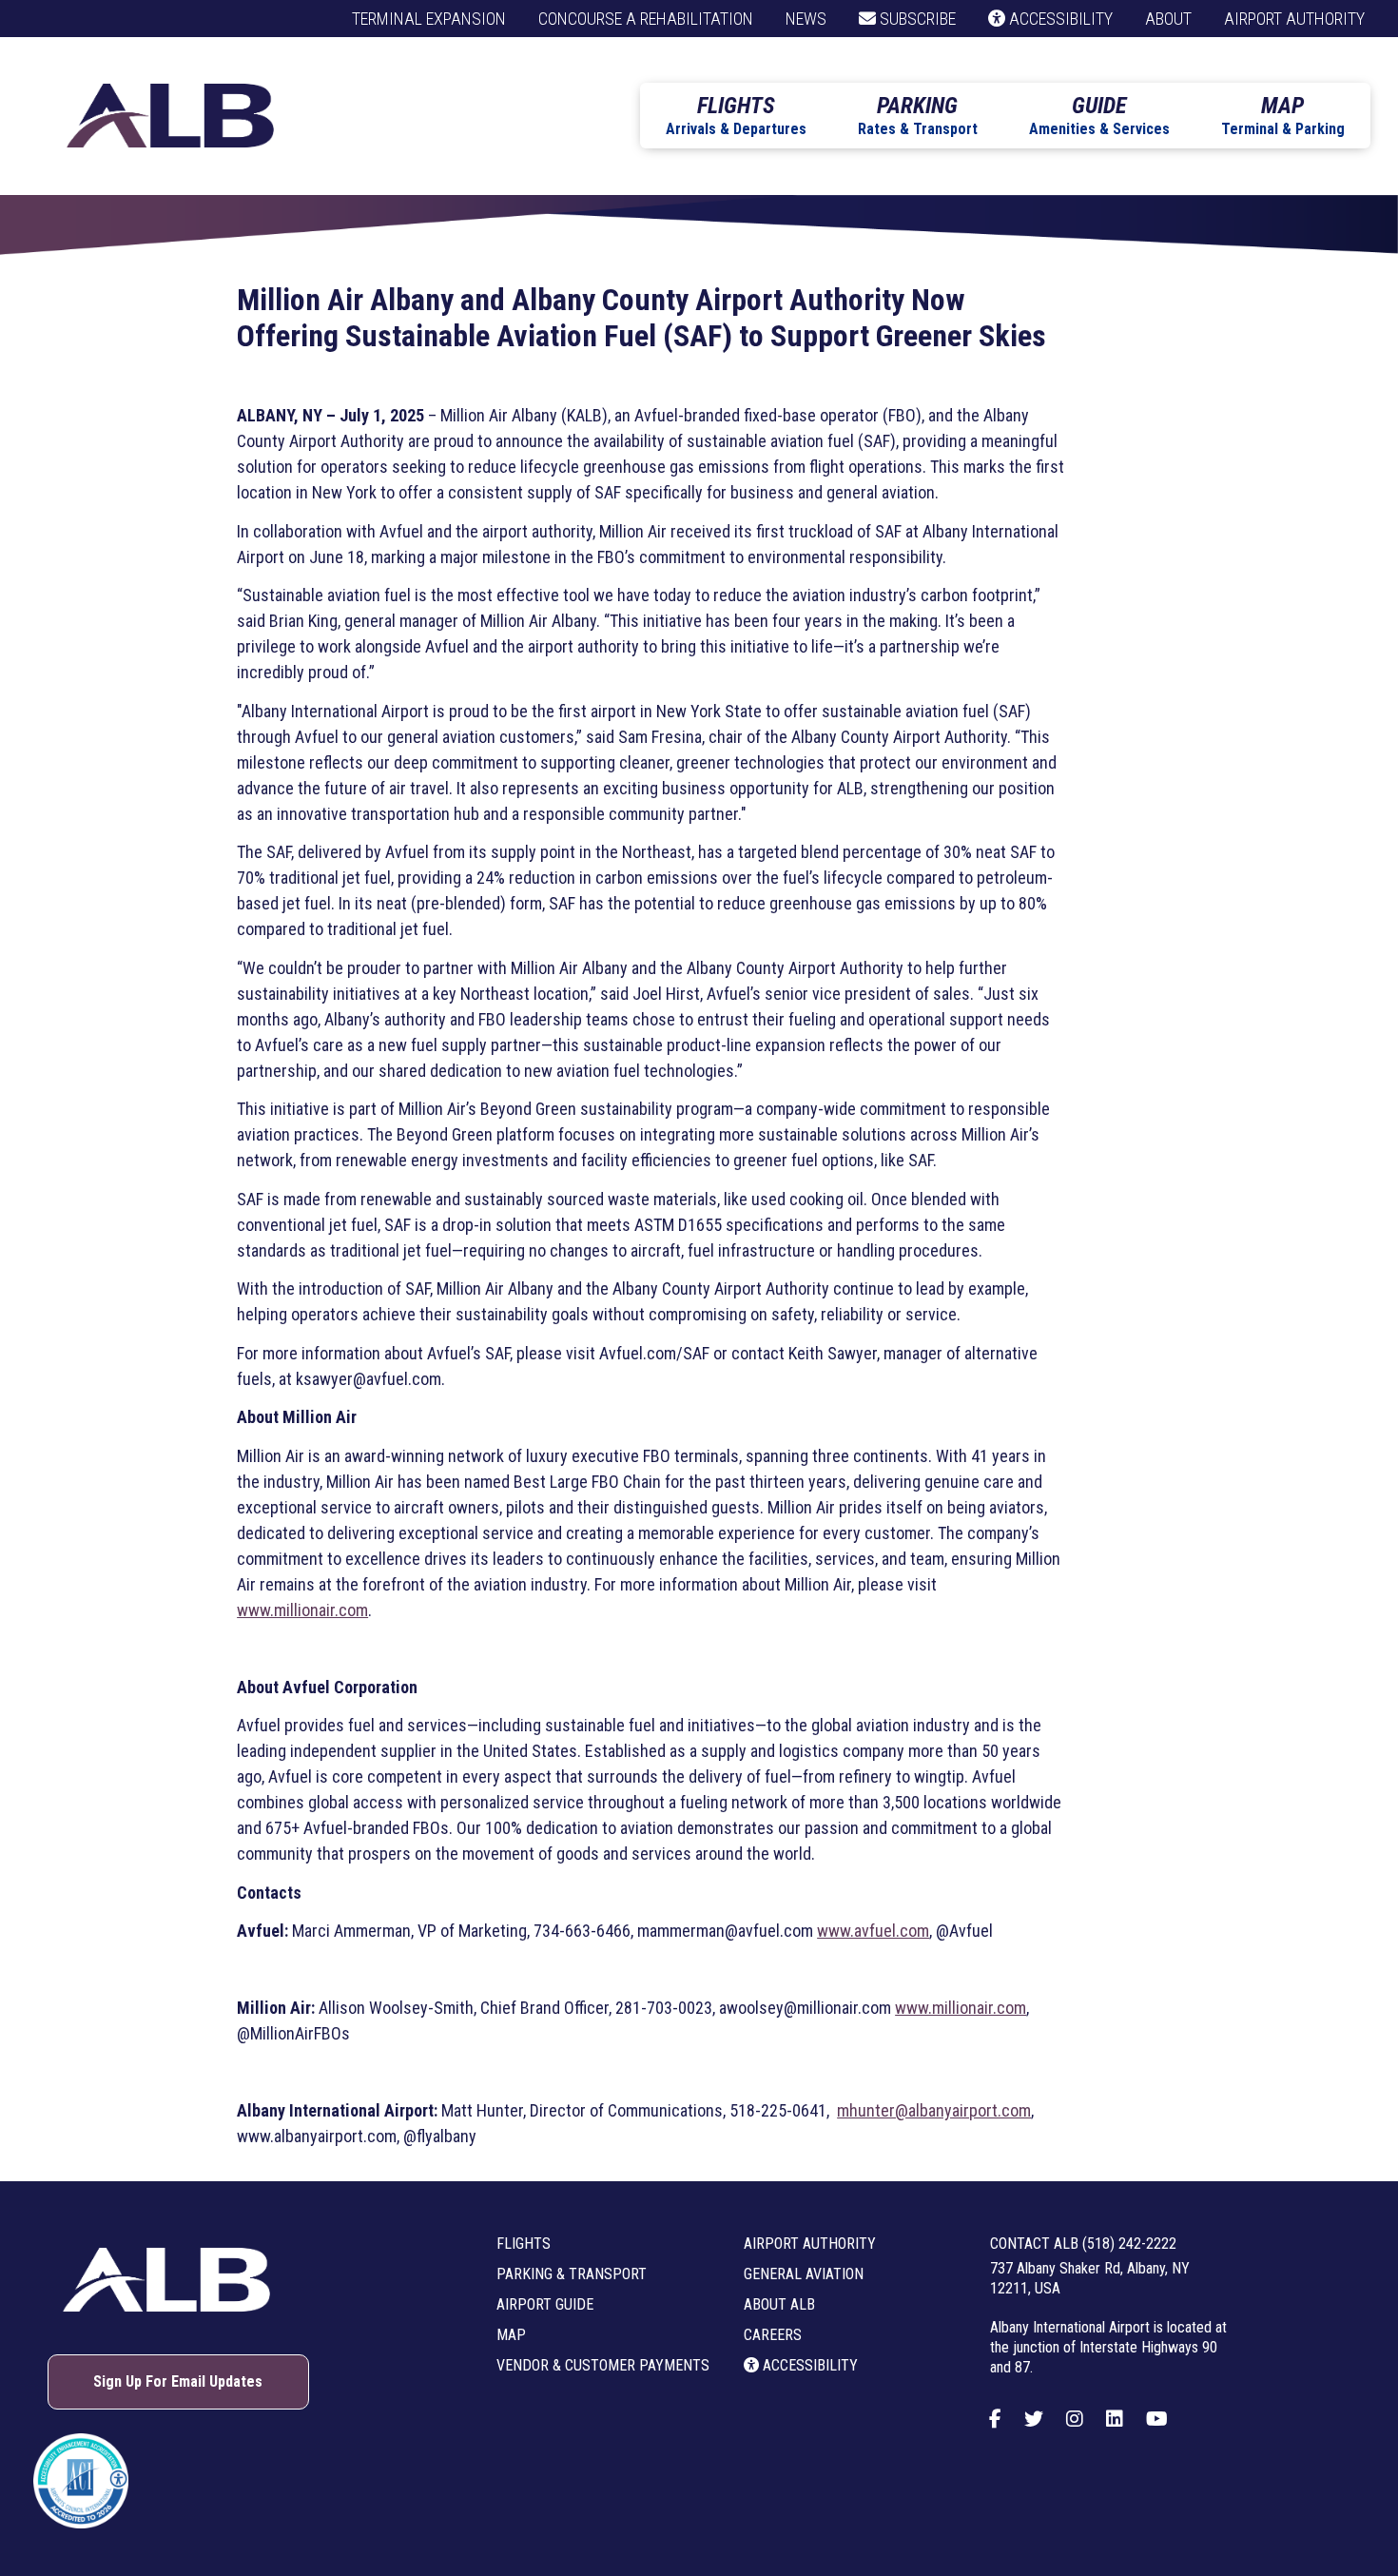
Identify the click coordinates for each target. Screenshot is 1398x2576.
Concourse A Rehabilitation (646, 19)
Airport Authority (1294, 19)
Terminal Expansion (429, 19)
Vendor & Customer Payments (603, 2365)
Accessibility (1059, 19)
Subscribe (916, 19)
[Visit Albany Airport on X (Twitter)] (1034, 2419)
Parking (918, 115)
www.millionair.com (302, 1610)
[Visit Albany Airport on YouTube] (1157, 2419)
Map (1283, 115)
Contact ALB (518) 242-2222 (1083, 2244)
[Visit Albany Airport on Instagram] (1075, 2419)
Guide (1099, 115)
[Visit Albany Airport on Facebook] (995, 2419)
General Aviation (804, 2274)
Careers (773, 2335)
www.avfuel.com (873, 1931)
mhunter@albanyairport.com (934, 2110)
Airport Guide (545, 2304)
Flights (736, 115)
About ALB (779, 2304)
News (806, 19)
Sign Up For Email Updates (178, 2381)
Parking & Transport (572, 2274)
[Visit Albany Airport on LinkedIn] (1115, 2419)
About (1168, 19)
